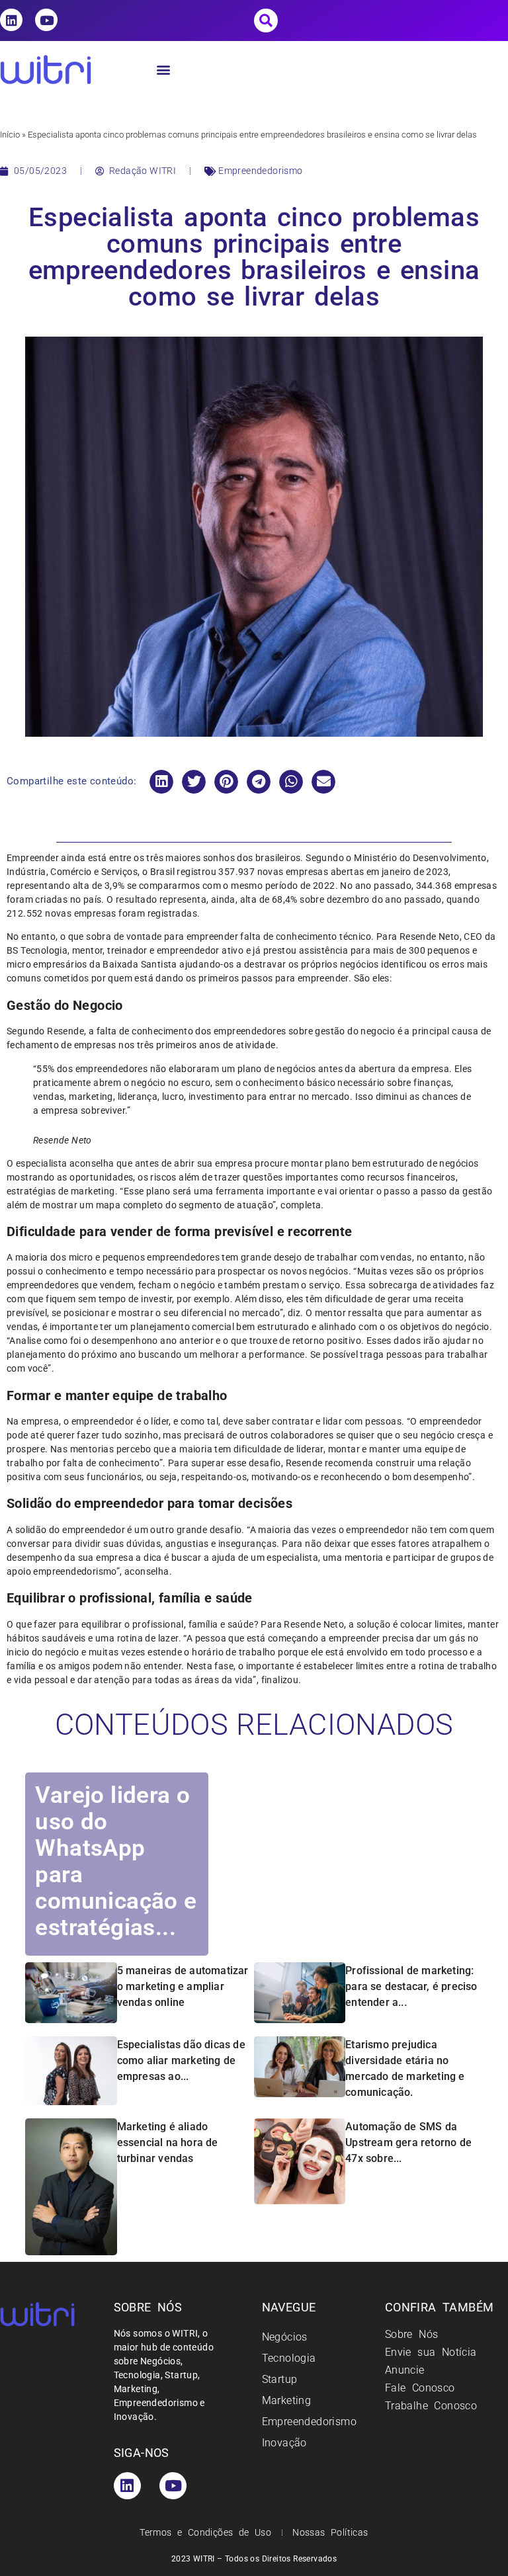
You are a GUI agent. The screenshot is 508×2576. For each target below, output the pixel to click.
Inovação (284, 2443)
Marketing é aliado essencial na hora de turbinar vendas (168, 2142)
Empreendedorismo (260, 171)
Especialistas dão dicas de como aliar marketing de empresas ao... (181, 2060)
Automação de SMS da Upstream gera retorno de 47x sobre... (408, 2142)
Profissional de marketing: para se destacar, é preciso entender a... (411, 1986)
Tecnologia (289, 2358)
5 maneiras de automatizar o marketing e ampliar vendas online (183, 1986)
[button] (266, 21)
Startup (280, 2379)
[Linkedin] (11, 20)
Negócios (285, 2337)
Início (10, 135)
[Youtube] (46, 20)
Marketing (287, 2400)
